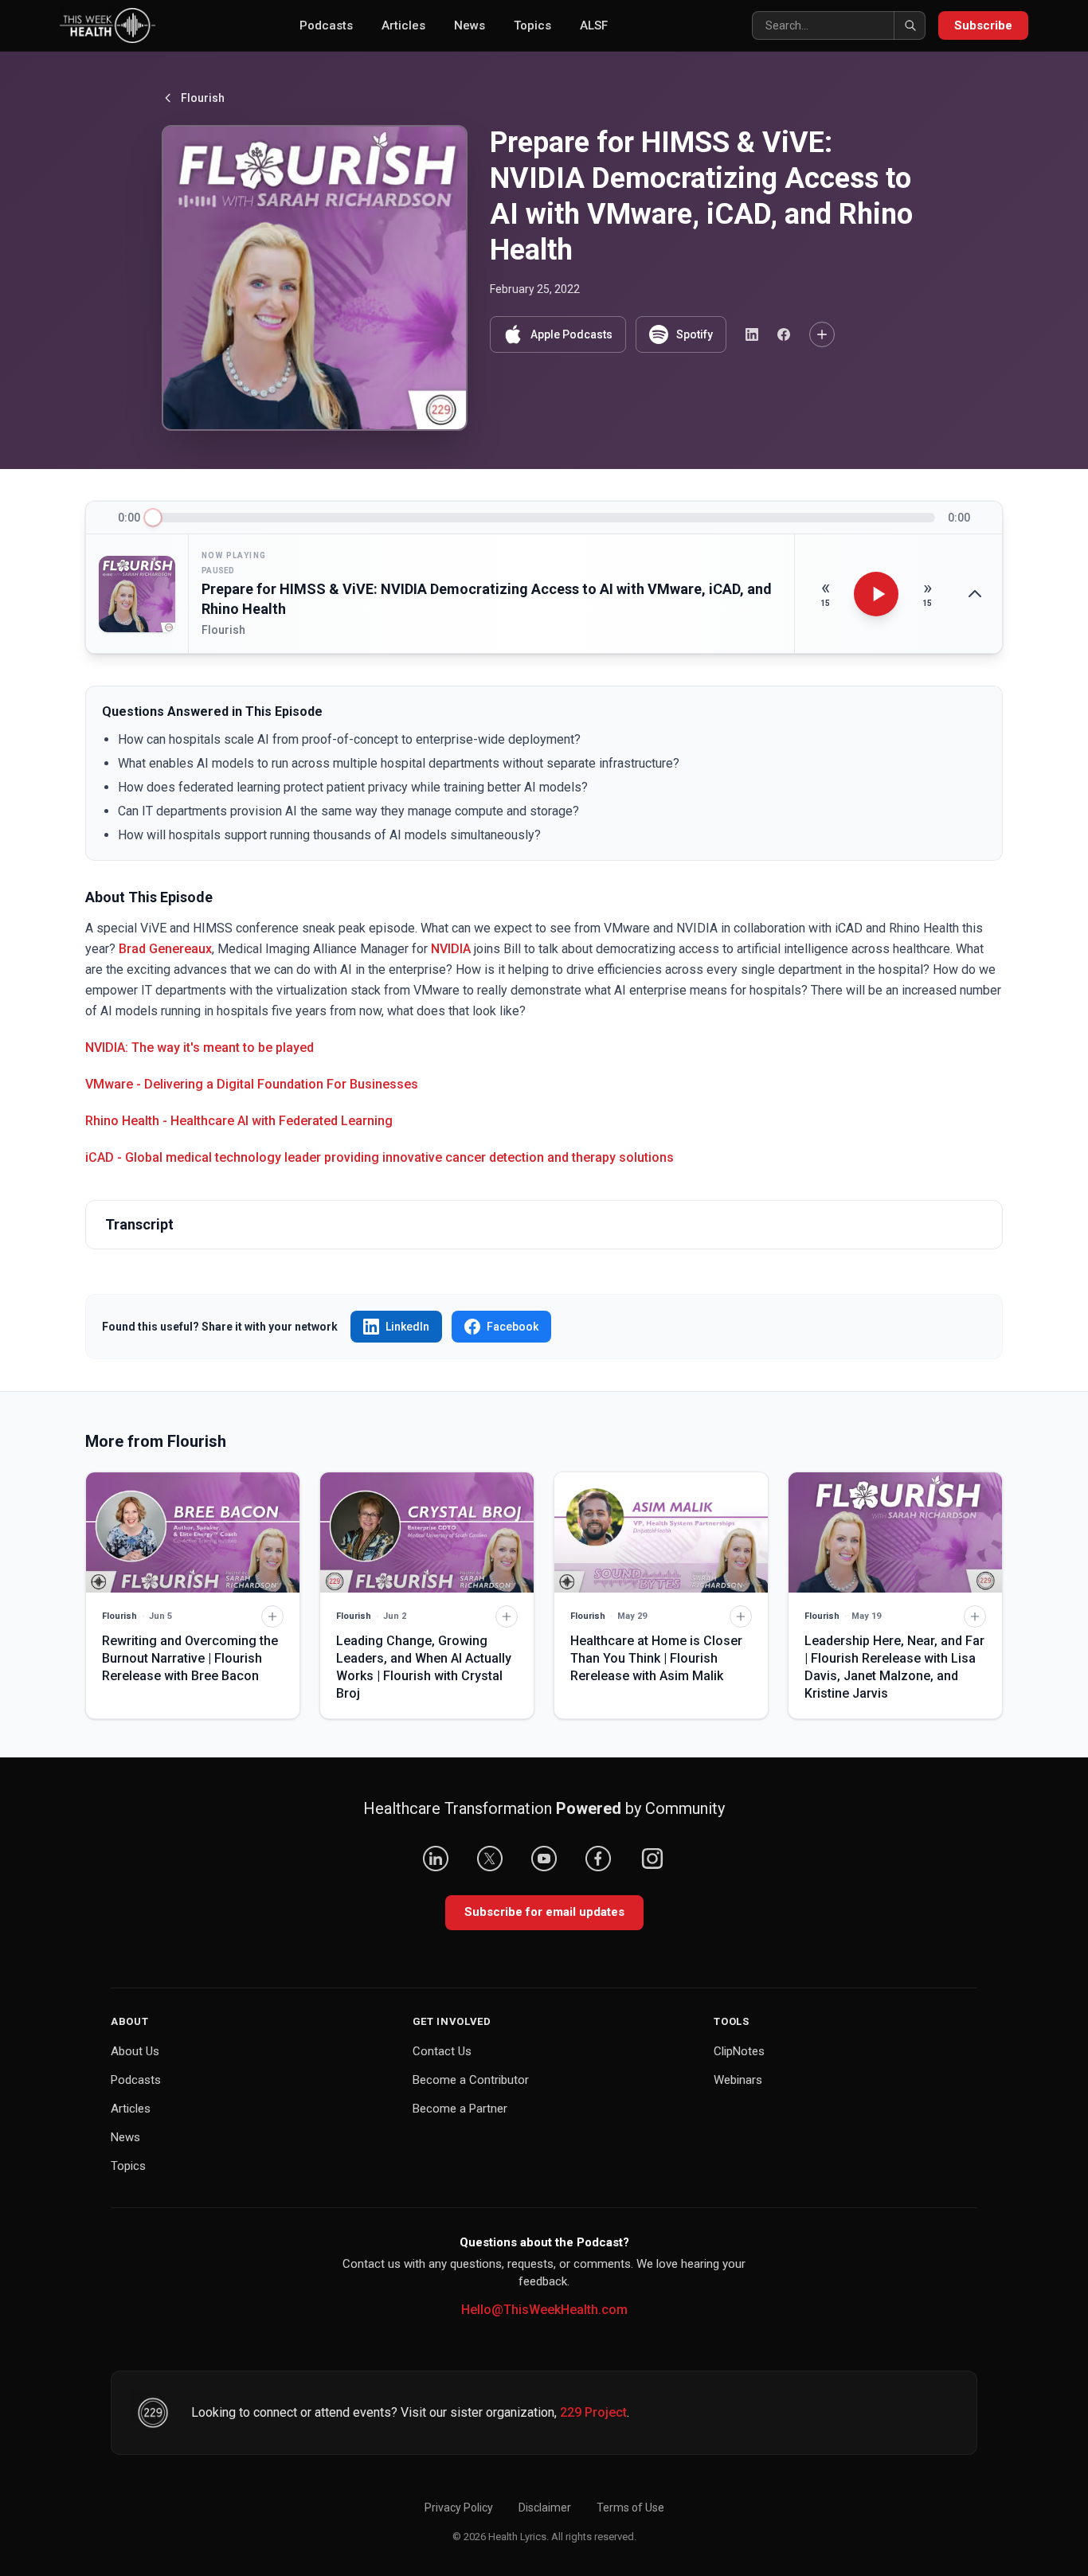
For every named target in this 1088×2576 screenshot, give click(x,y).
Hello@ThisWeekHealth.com (544, 2310)
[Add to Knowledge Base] (822, 334)
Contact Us (442, 2051)
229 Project (593, 2412)
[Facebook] (598, 1859)
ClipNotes (739, 2051)
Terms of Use (630, 2508)
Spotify (695, 334)
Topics (532, 25)
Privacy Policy (459, 2508)
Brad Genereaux (165, 949)
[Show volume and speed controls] (975, 594)
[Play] (876, 594)
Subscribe (983, 25)
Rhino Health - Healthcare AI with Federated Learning (239, 1121)
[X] (490, 1859)
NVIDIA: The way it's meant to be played (200, 1048)
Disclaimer (545, 2508)
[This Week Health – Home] (108, 25)
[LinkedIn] (436, 1859)
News (470, 25)
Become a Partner (460, 2109)
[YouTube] (544, 1859)
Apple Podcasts (571, 334)
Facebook (513, 1327)
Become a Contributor (471, 2080)
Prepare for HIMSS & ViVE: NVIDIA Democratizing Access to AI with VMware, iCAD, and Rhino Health (487, 599)
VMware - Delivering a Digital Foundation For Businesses (252, 1084)
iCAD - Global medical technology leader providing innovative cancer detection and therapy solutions (380, 1157)
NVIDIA (451, 949)
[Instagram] (652, 1859)
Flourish (203, 98)
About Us (135, 2051)
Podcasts (326, 25)
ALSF (594, 25)
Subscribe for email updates (544, 1912)
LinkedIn (407, 1327)
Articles (403, 25)
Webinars (738, 2080)
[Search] (910, 25)
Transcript (139, 1224)
